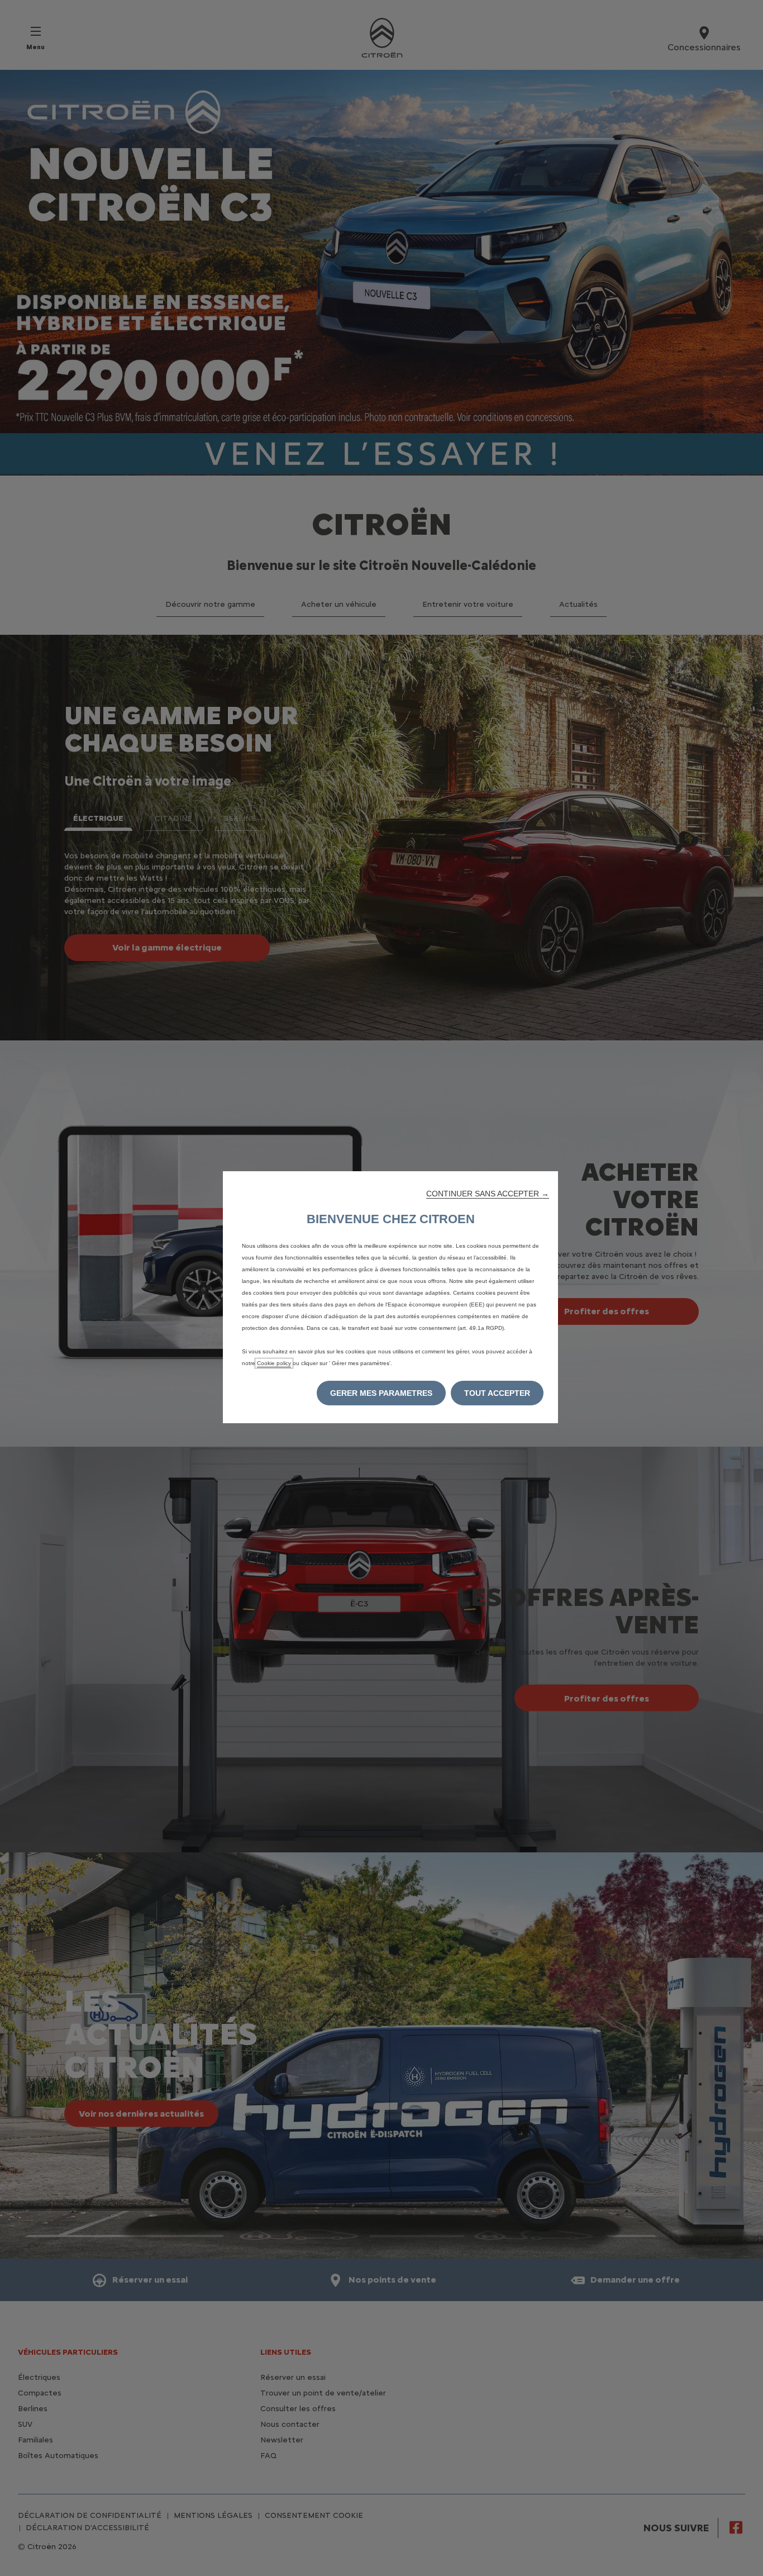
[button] (488, 1194)
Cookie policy (274, 1363)
